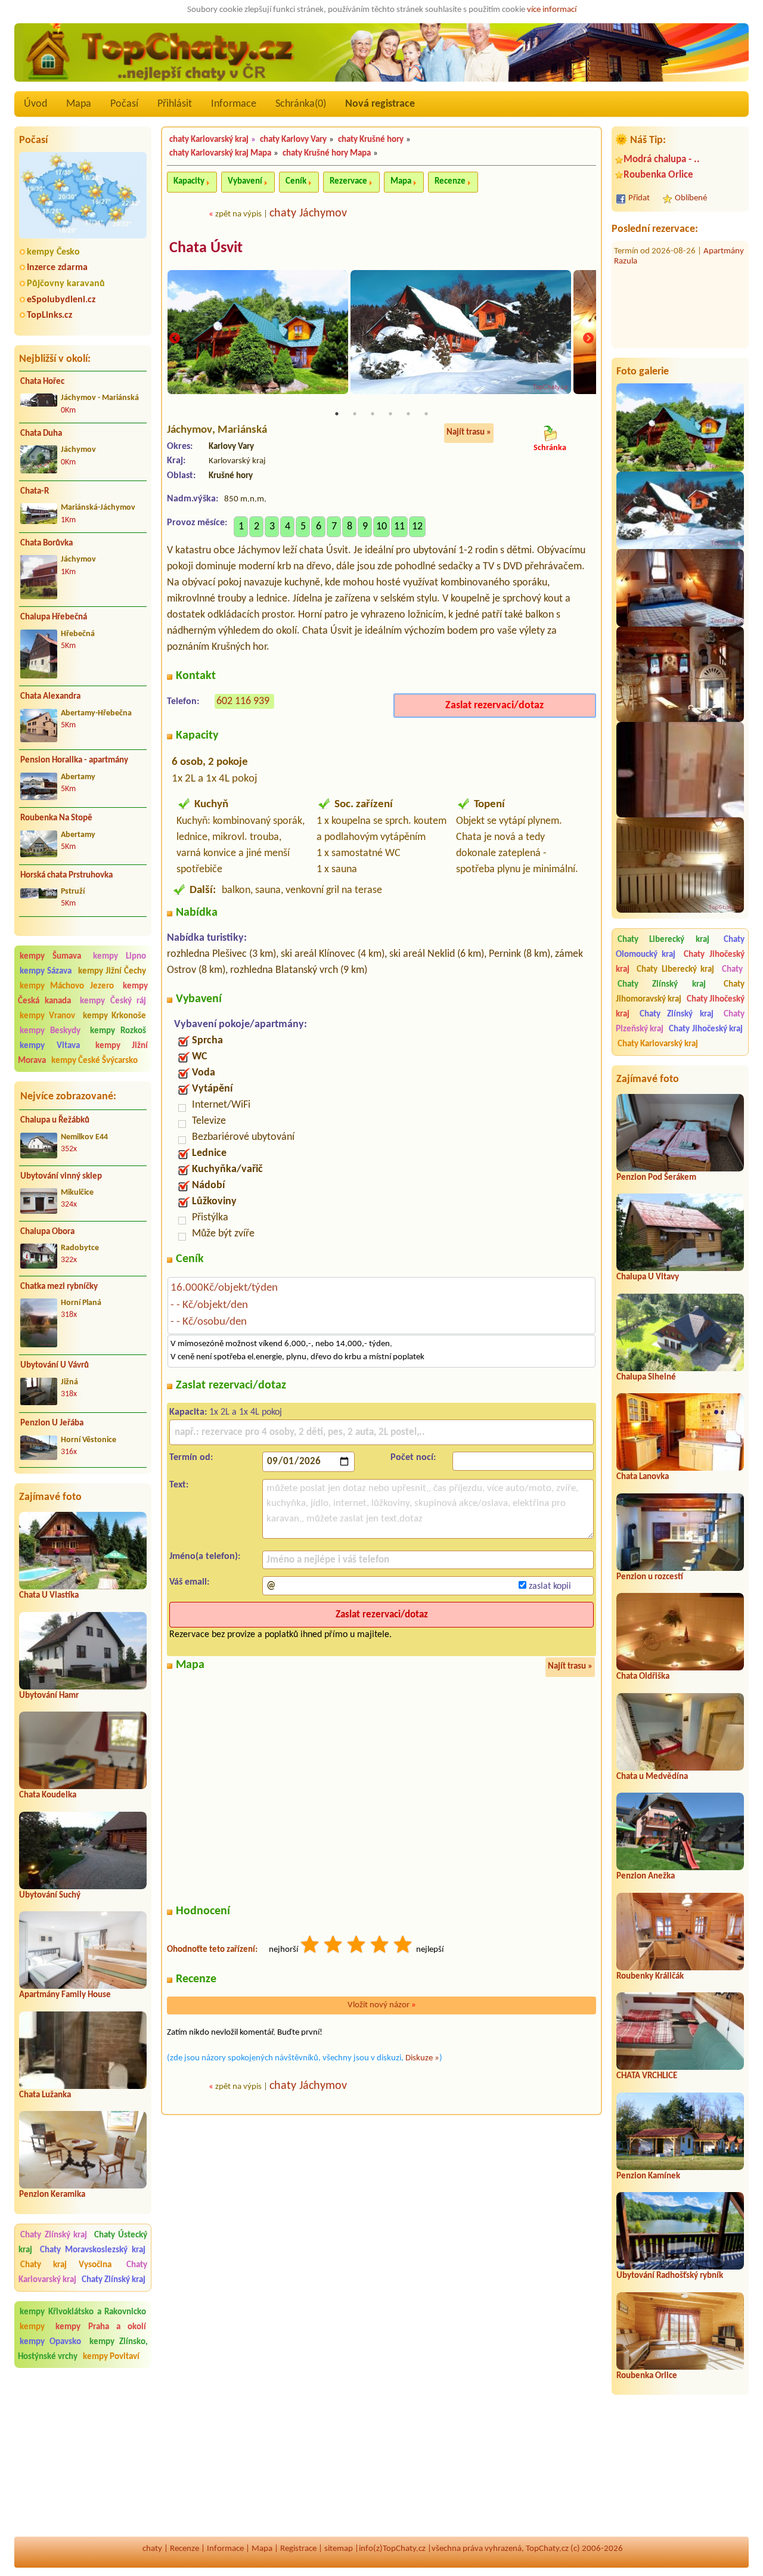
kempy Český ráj (113, 1001)
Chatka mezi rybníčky (59, 1287)
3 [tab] (373, 414)
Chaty (732, 970)
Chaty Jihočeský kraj (706, 1029)
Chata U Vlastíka (49, 1596)
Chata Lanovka (643, 1477)
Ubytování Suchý (50, 1895)
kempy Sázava (46, 971)
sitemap (339, 2549)
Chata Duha (41, 434)
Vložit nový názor (382, 2005)
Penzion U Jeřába (52, 1423)
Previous (175, 339)
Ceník (296, 182)
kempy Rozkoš (118, 1031)
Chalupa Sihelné (646, 1377)
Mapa (79, 104)
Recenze (450, 182)
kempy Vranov (47, 1016)
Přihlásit (175, 104)
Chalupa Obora (47, 1232)
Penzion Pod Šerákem (656, 1178)
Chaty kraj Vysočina (66, 2265)
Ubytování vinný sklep (61, 1177)
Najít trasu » (469, 433)
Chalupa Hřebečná (54, 617)
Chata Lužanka (45, 2095)
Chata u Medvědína (652, 1777)
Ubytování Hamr (49, 1696)
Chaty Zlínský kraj (54, 2235)
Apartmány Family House (65, 1995)
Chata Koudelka (48, 1795)
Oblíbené (691, 198)
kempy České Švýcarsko (94, 1061)
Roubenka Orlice (658, 175)
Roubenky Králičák (650, 1977)
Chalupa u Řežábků (55, 1120)
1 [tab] (337, 414)
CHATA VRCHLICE (647, 2076)
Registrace (298, 2549)
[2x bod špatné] (334, 1946)
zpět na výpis (238, 214)
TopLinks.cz (49, 315)
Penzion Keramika (52, 2195)
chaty (152, 2549)
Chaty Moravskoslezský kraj (93, 2250)
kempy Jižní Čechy (112, 971)
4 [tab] (390, 414)
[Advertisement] (83, 2453)
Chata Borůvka (46, 543)
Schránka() (301, 104)
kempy (36, 2327)
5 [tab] (408, 414)
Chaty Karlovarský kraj (658, 1044)
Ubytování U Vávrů (55, 1366)
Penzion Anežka (646, 1876)
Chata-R (35, 492)
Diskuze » (422, 2058)
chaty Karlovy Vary (293, 140)
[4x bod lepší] (380, 1946)
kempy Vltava (50, 1046)
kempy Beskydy (50, 1031)
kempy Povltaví (111, 2357)
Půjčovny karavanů (66, 284)
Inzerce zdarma (57, 268)
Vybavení (245, 182)
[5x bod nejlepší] (404, 1946)
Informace (234, 104)
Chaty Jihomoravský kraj (680, 992)
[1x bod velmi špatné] (311, 1946)
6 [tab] (426, 414)
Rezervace (348, 182)
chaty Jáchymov (308, 213)
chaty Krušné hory (371, 140)
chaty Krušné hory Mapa (327, 154)
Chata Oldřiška (643, 1677)
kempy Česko (53, 252)
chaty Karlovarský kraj (209, 140)
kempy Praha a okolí (101, 2327)
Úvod (35, 104)
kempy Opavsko (50, 2342)
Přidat (639, 198)
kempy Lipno (120, 957)
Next (588, 339)
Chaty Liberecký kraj (663, 940)
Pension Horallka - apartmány (74, 760)
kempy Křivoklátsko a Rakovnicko (83, 2312)
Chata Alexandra (50, 697)
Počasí (124, 104)
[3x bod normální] (357, 1946)
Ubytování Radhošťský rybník (670, 2276)
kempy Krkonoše (115, 1016)
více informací (552, 10)
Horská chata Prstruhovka (66, 875)
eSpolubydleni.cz (61, 300)
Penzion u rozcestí (650, 1577)
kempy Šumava (50, 957)
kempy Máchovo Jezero (67, 986)
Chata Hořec (42, 382)
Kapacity (189, 182)
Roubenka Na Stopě (56, 818)
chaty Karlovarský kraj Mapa (220, 154)
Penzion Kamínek (648, 2176)
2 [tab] (355, 414)
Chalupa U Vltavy (648, 1277)
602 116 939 (243, 701)
